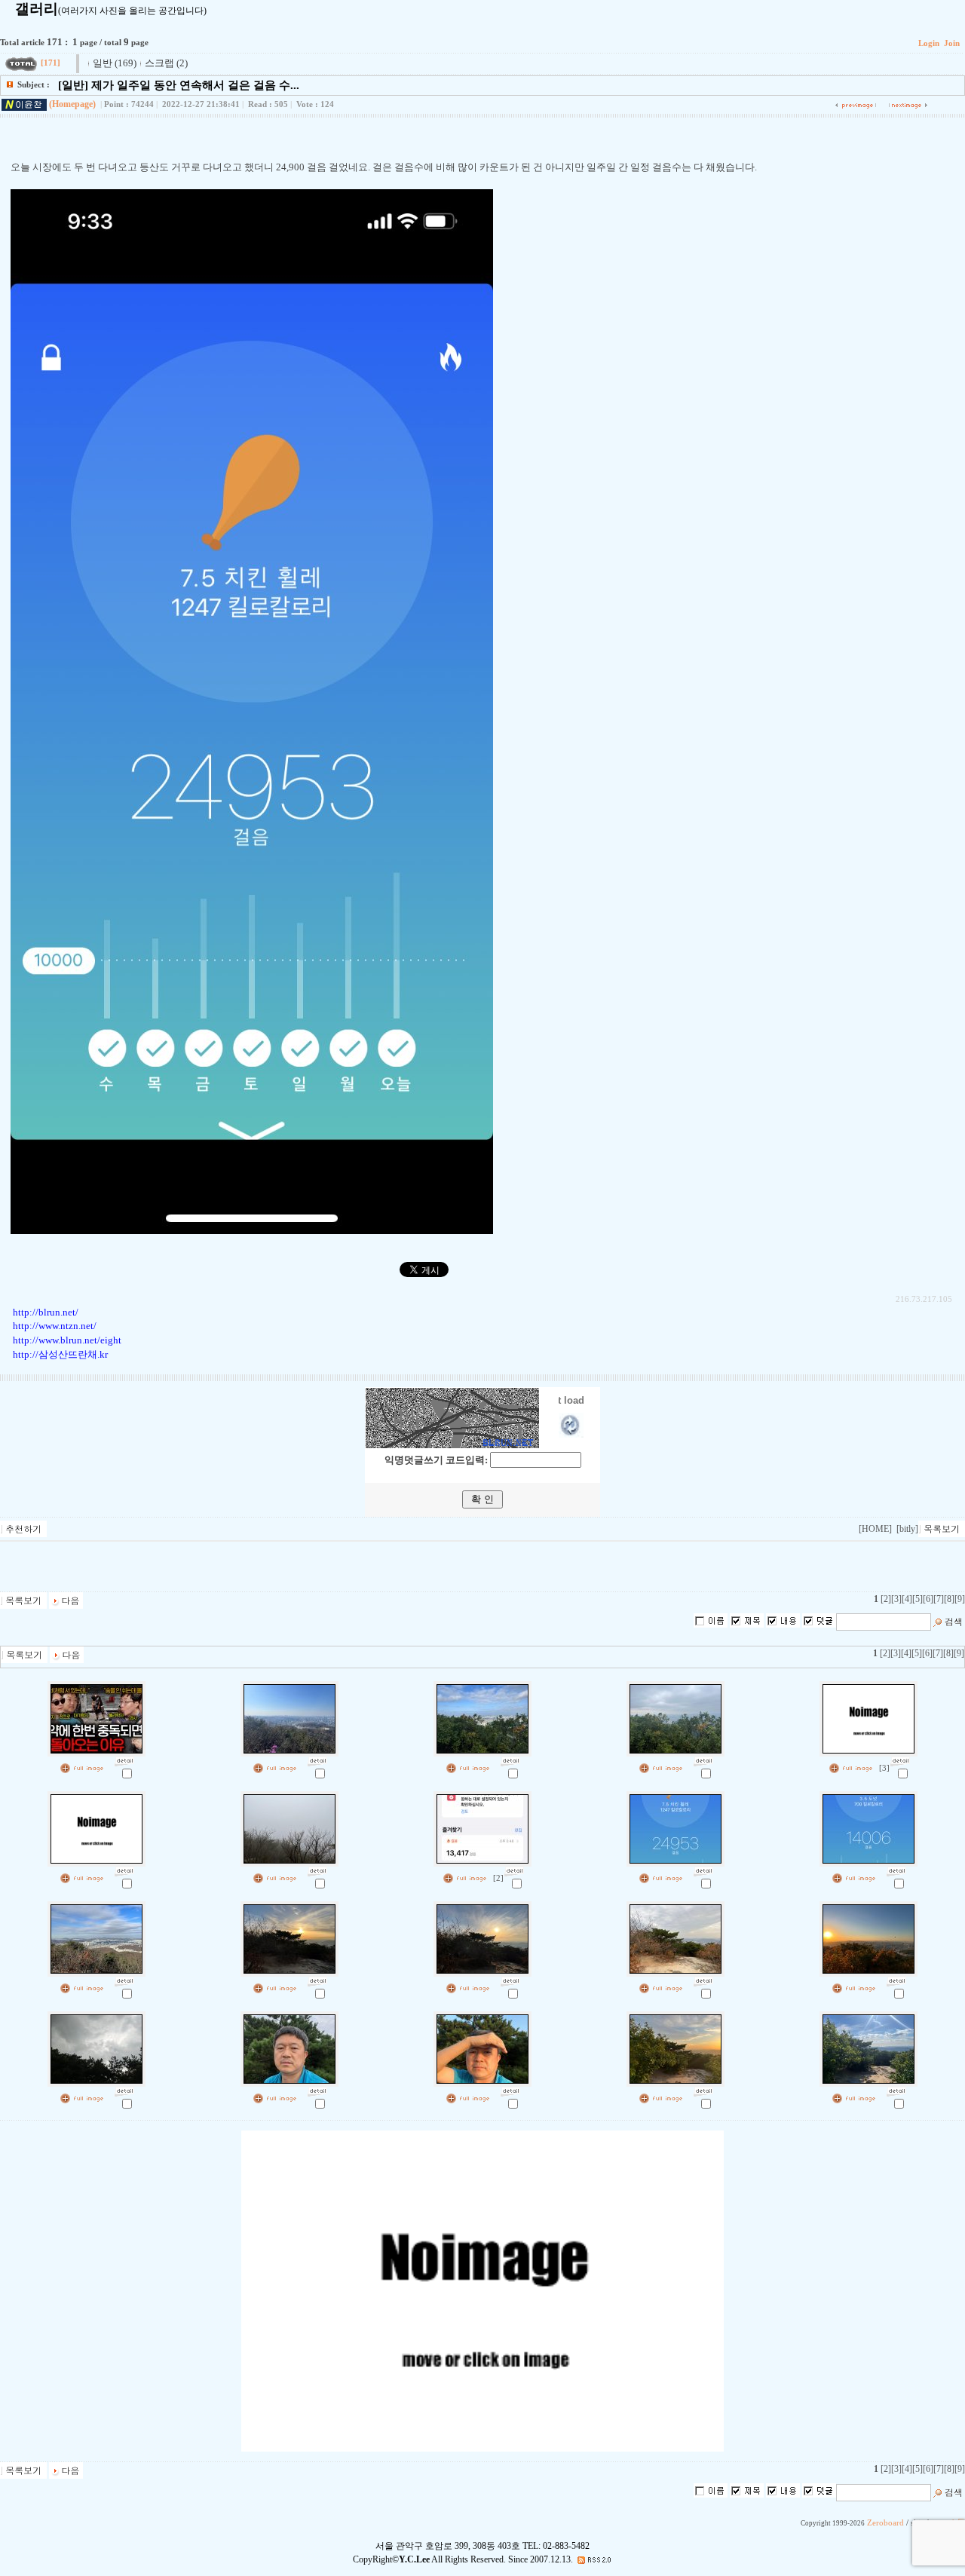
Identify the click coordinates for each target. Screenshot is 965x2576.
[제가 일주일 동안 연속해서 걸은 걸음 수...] (703, 1870)
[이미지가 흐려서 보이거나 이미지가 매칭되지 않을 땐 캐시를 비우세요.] (124, 1870)
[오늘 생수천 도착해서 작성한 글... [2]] (514, 1870)
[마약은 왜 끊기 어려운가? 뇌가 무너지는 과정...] (124, 1760)
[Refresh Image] (571, 1434)
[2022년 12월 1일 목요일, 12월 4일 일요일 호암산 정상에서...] (124, 1980)
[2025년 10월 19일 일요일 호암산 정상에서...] (510, 1760)
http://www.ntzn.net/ (55, 1326)
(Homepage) (72, 104)
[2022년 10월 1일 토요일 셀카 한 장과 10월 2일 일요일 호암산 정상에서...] (317, 2090)
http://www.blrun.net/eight (67, 1340)
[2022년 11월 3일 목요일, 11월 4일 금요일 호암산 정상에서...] (703, 1980)
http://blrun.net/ (46, 1312)
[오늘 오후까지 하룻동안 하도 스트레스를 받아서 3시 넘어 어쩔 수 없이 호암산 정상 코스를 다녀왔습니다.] (317, 1870)
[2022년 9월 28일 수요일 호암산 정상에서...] (510, 2090)
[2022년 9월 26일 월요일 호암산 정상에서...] (703, 2090)
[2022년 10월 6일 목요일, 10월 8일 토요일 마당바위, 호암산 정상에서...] (124, 2090)
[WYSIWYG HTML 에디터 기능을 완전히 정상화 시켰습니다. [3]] (900, 1760)
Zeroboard (885, 2523)
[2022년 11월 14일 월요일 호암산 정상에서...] (510, 1980)
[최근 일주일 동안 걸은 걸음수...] (896, 1870)
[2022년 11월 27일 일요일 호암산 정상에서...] (317, 1980)
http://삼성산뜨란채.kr (60, 1354)
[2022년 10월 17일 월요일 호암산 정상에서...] (896, 1980)
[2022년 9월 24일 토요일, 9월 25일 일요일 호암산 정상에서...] (896, 2090)
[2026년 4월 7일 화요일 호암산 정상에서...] (317, 1760)
